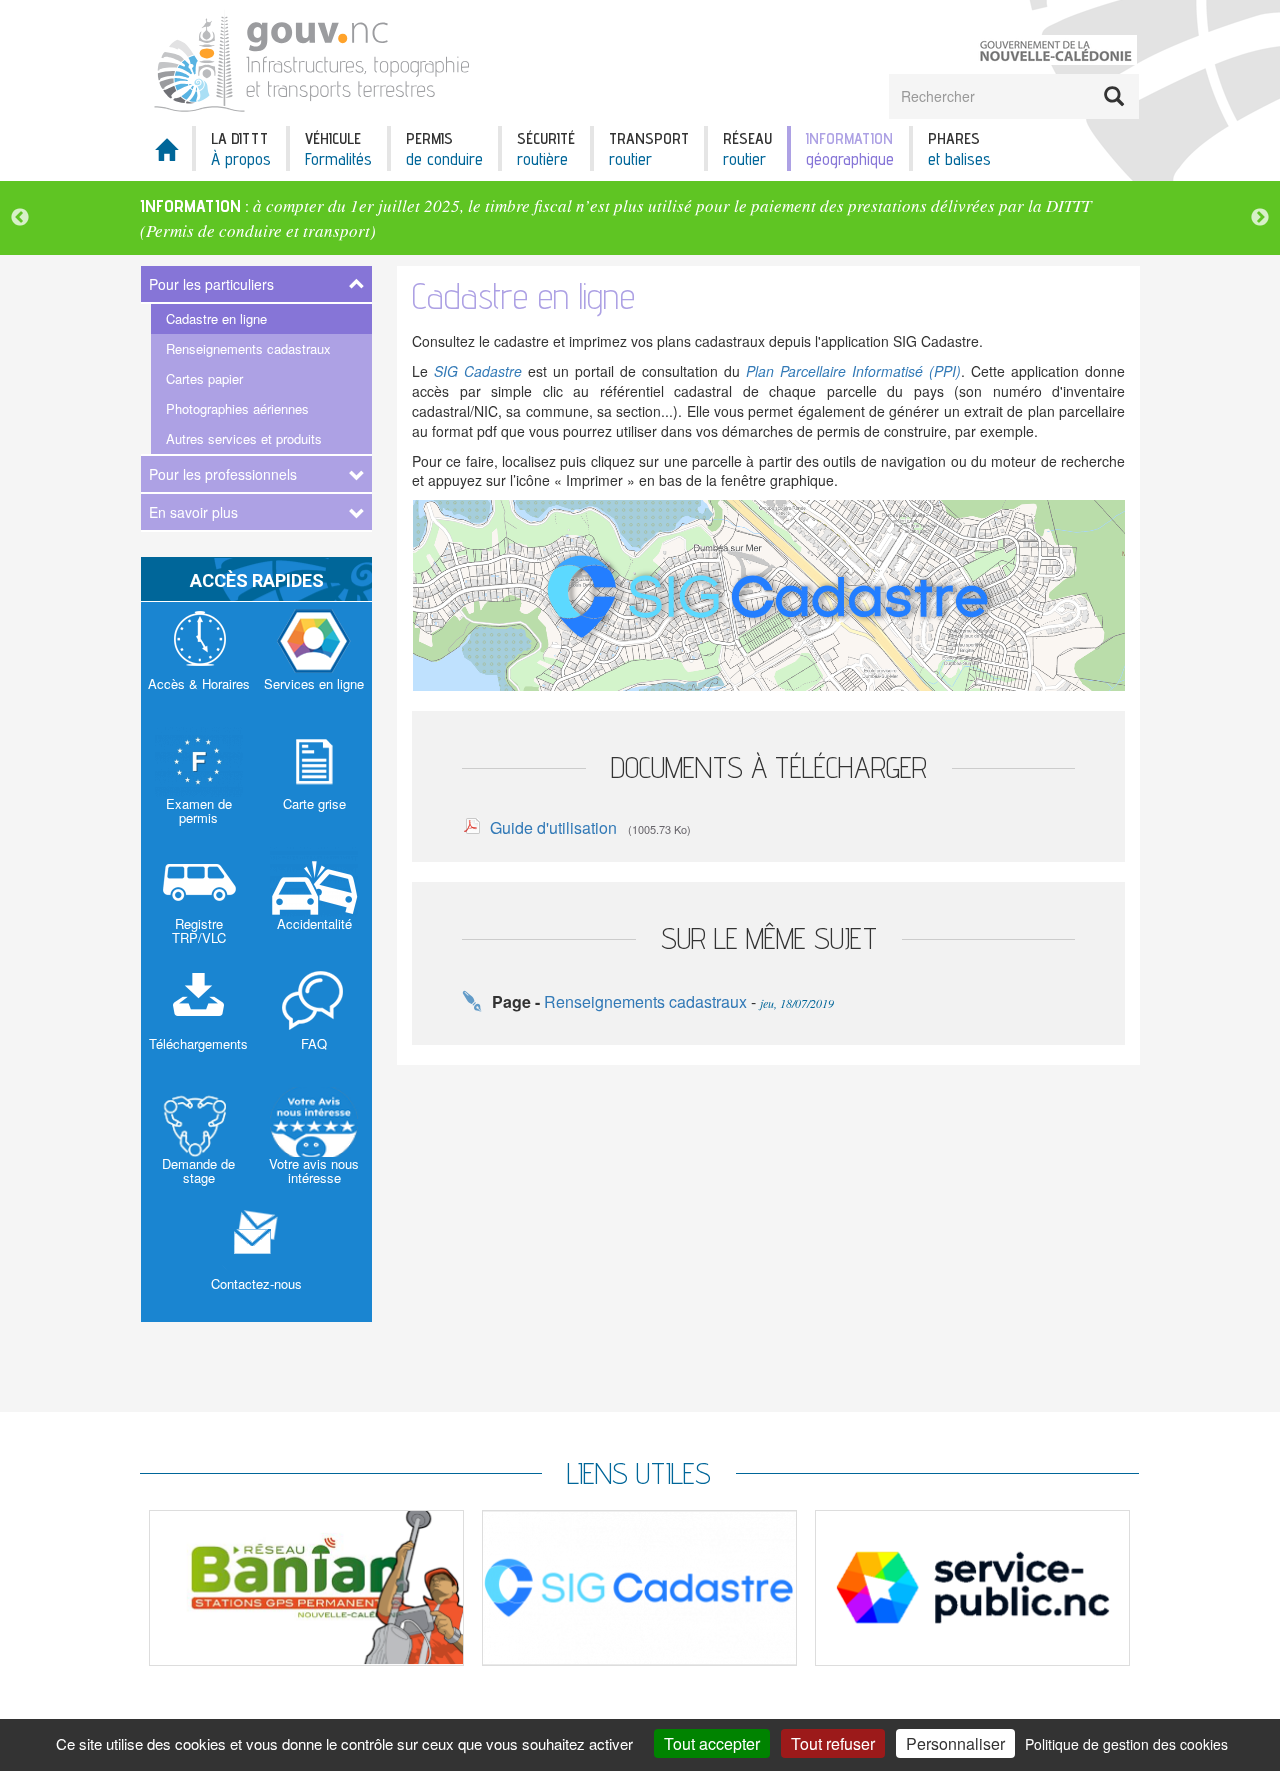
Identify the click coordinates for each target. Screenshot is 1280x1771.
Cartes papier (204, 378)
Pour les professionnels (223, 474)
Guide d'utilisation (553, 827)
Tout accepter (712, 1743)
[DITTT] (319, 60)
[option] (640, 218)
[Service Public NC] (972, 1588)
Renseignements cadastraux (248, 348)
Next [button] (1260, 218)
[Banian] (306, 1588)
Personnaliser (955, 1743)
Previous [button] (20, 218)
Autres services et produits (244, 438)
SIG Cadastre (478, 371)
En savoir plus (193, 512)
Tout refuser (833, 1743)
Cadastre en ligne (216, 318)
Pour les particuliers (211, 284)
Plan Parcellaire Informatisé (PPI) (853, 371)
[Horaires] (199, 662)
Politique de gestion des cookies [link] (1126, 1744)
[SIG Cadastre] (639, 1588)
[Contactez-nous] (257, 1262)
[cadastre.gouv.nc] (769, 594)
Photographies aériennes (237, 408)
